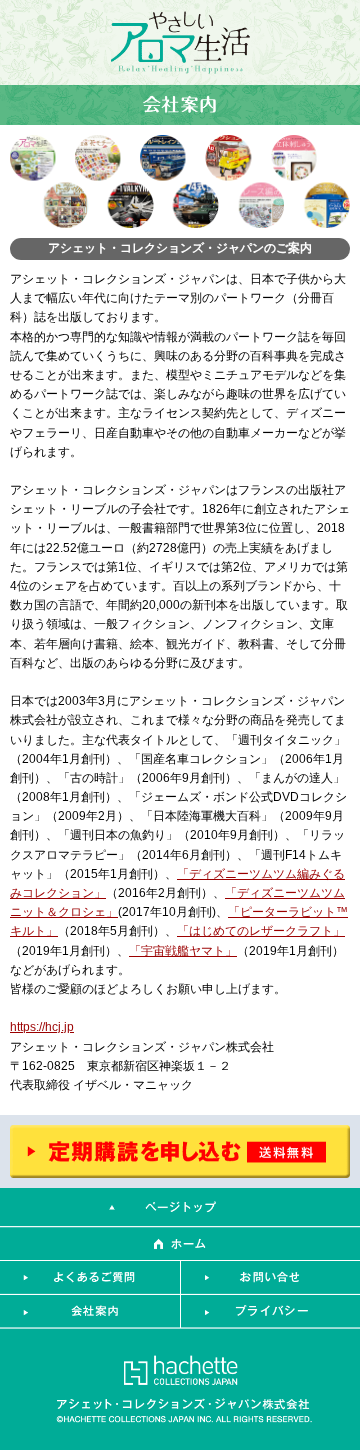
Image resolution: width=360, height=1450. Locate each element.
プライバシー (270, 1312)
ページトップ (180, 1207)
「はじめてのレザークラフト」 (261, 931)
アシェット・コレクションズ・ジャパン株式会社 (180, 1387)
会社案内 (90, 1312)
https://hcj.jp (42, 1027)
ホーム (180, 1244)
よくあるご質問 (90, 1278)
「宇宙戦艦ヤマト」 (183, 951)
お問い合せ (270, 1278)
